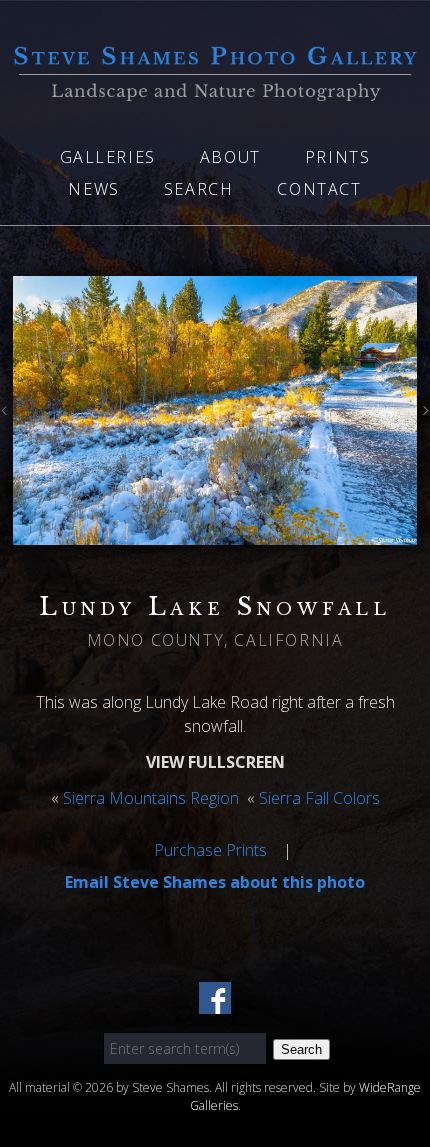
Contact (319, 189)
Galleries (108, 157)
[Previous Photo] (6, 415)
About (230, 157)
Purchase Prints (210, 850)
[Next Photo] (423, 415)
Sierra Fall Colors (319, 798)
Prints (338, 157)
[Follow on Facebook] (215, 1002)
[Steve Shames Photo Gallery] (215, 89)
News (93, 189)
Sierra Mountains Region (151, 798)
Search (199, 189)
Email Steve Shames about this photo (215, 882)
